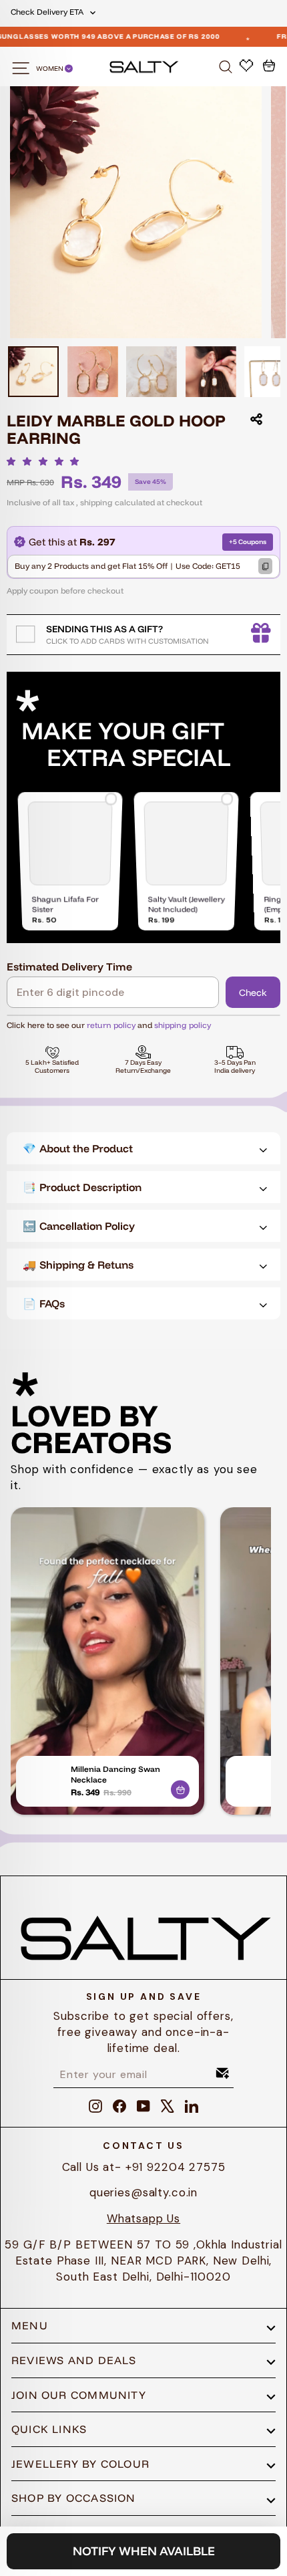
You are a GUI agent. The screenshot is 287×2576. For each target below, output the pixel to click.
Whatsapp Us (143, 2218)
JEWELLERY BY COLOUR (80, 2464)
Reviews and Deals (74, 2360)
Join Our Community (79, 2395)
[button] (46, 461)
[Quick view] (180, 1787)
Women (50, 69)
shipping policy (183, 1025)
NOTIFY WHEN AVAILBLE (144, 2551)
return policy (111, 1025)
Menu (30, 2325)
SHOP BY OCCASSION (74, 2498)
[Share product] (256, 419)
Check (253, 993)
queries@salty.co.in (143, 2192)
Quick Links (49, 2429)
